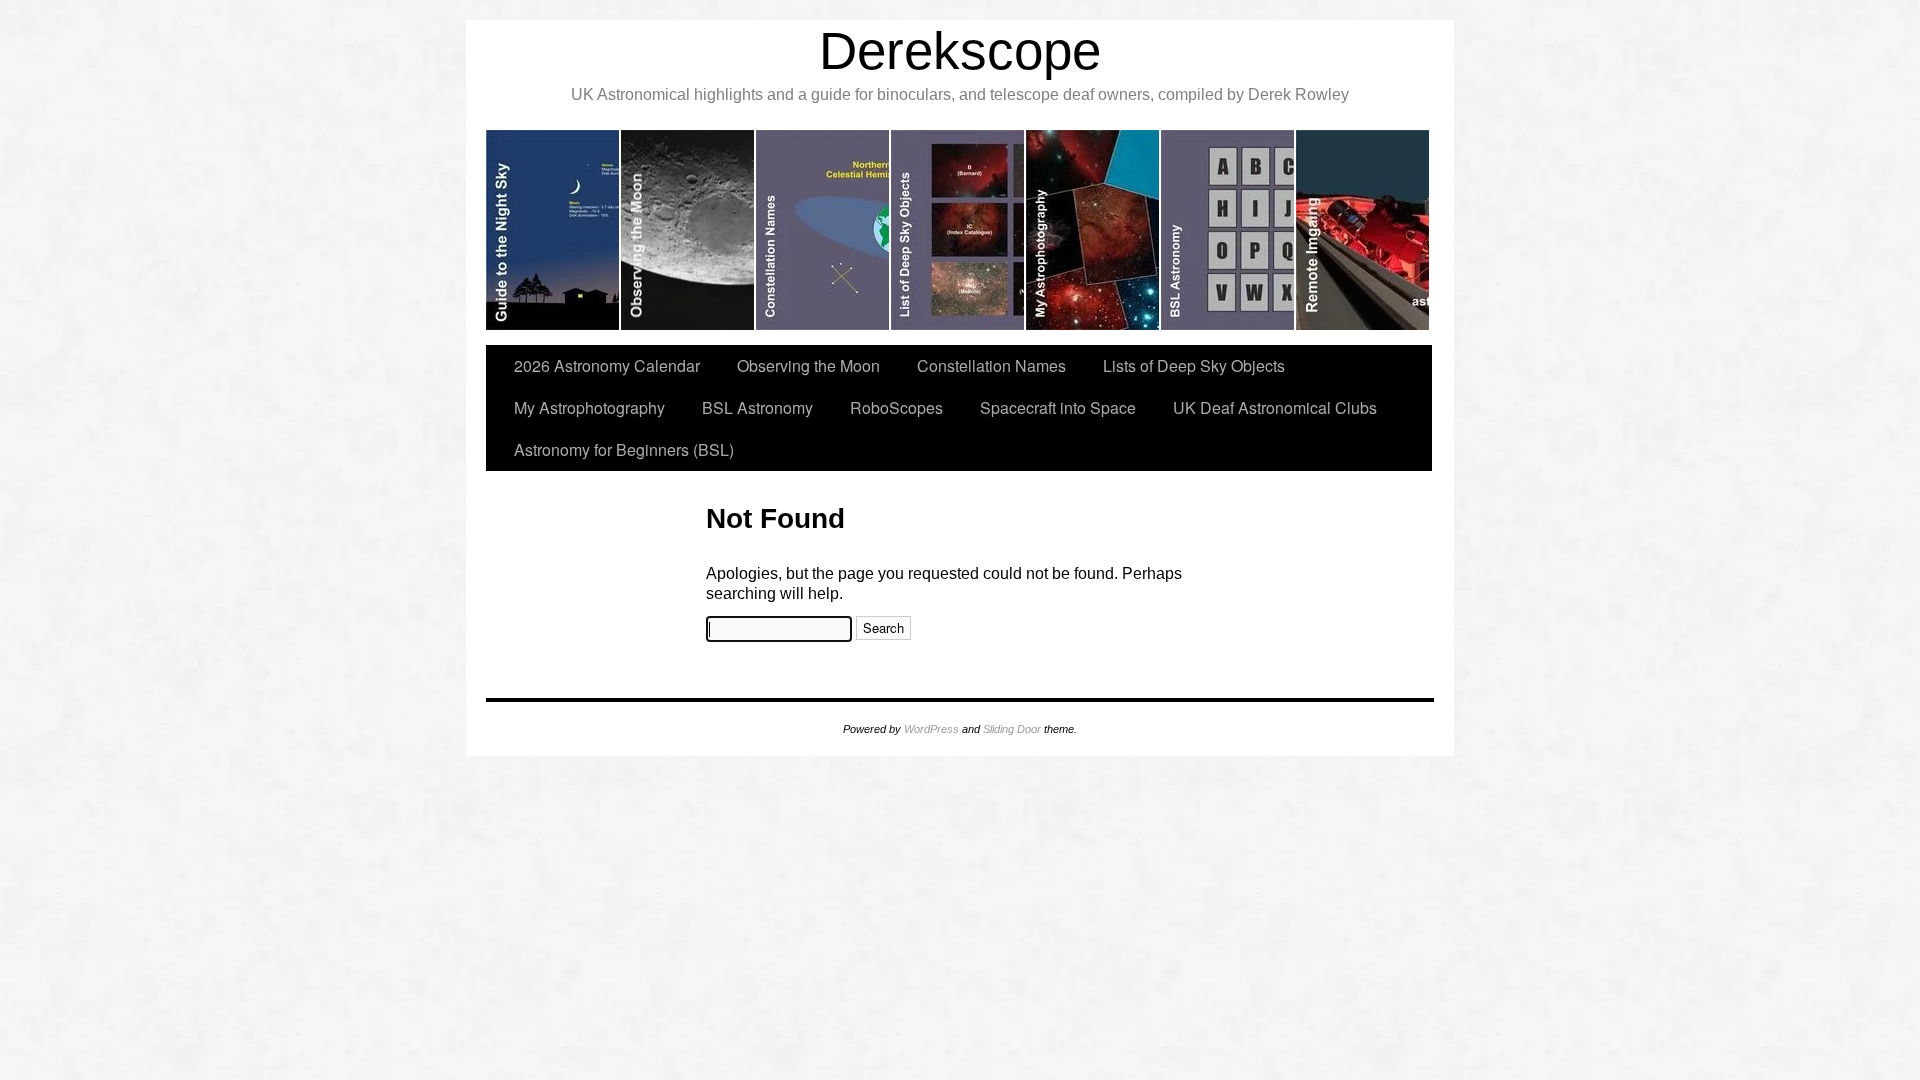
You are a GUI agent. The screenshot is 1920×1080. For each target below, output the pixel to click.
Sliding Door (1012, 729)
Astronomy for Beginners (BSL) (624, 449)
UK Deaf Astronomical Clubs (1275, 407)
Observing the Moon (808, 365)
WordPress (931, 729)
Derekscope (960, 50)
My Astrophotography (589, 407)
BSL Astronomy (757, 407)
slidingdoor (553, 230)
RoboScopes (896, 407)
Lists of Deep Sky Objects (1194, 365)
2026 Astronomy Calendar (607, 365)
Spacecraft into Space (1058, 407)
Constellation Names (991, 365)
